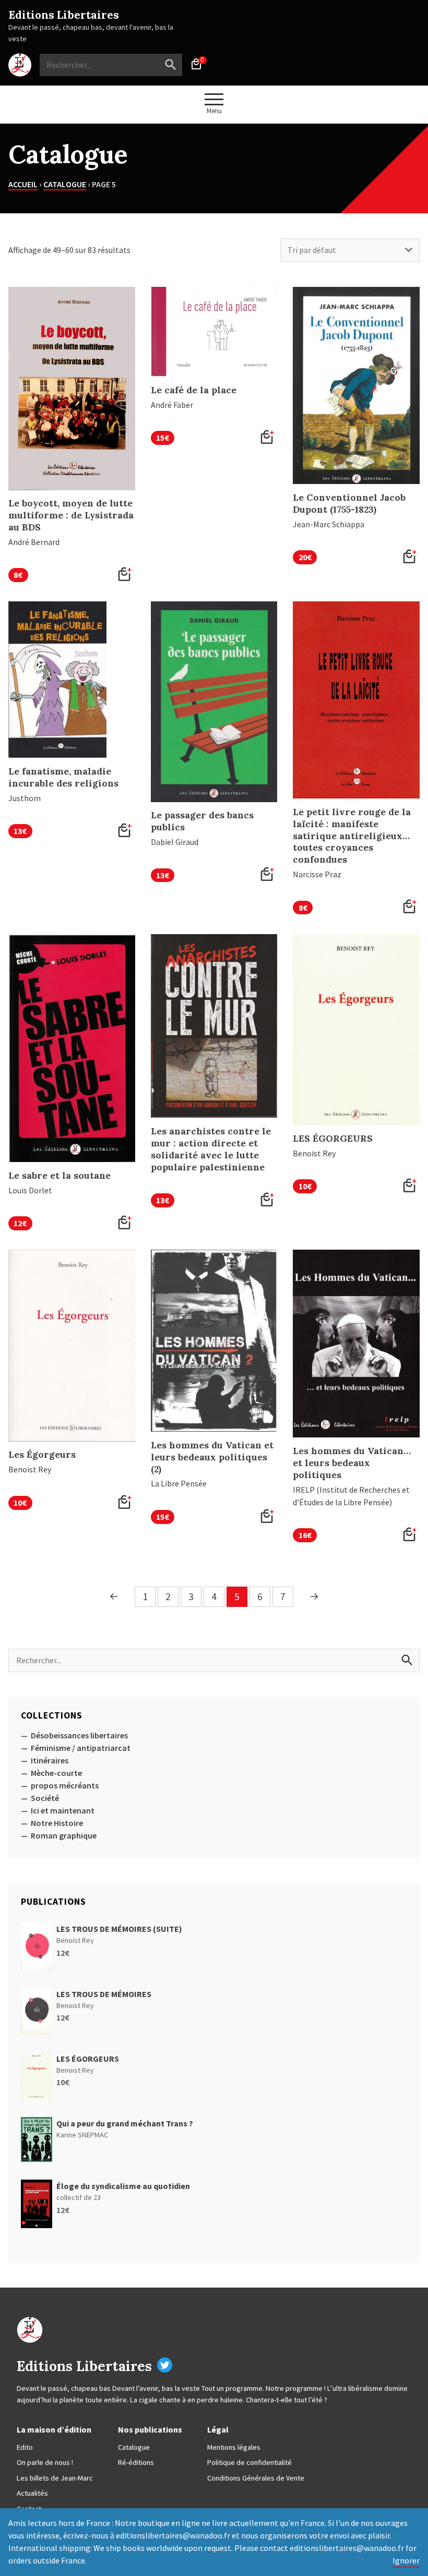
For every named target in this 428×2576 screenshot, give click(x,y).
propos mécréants (65, 1785)
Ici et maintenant (63, 1810)
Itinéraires (50, 1760)
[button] (125, 575)
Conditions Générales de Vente (256, 2478)
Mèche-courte (56, 1773)
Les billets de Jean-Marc (55, 2478)
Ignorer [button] (406, 2560)
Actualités (32, 2493)
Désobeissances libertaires (79, 1735)
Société (45, 1798)
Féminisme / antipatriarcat (81, 1748)
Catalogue (65, 184)
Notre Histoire (57, 1823)
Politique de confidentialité (249, 2462)
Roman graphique (64, 1835)
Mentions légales (234, 2447)
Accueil (23, 184)
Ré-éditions (136, 2462)
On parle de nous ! (45, 2462)
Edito (25, 2447)
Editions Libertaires (64, 15)
